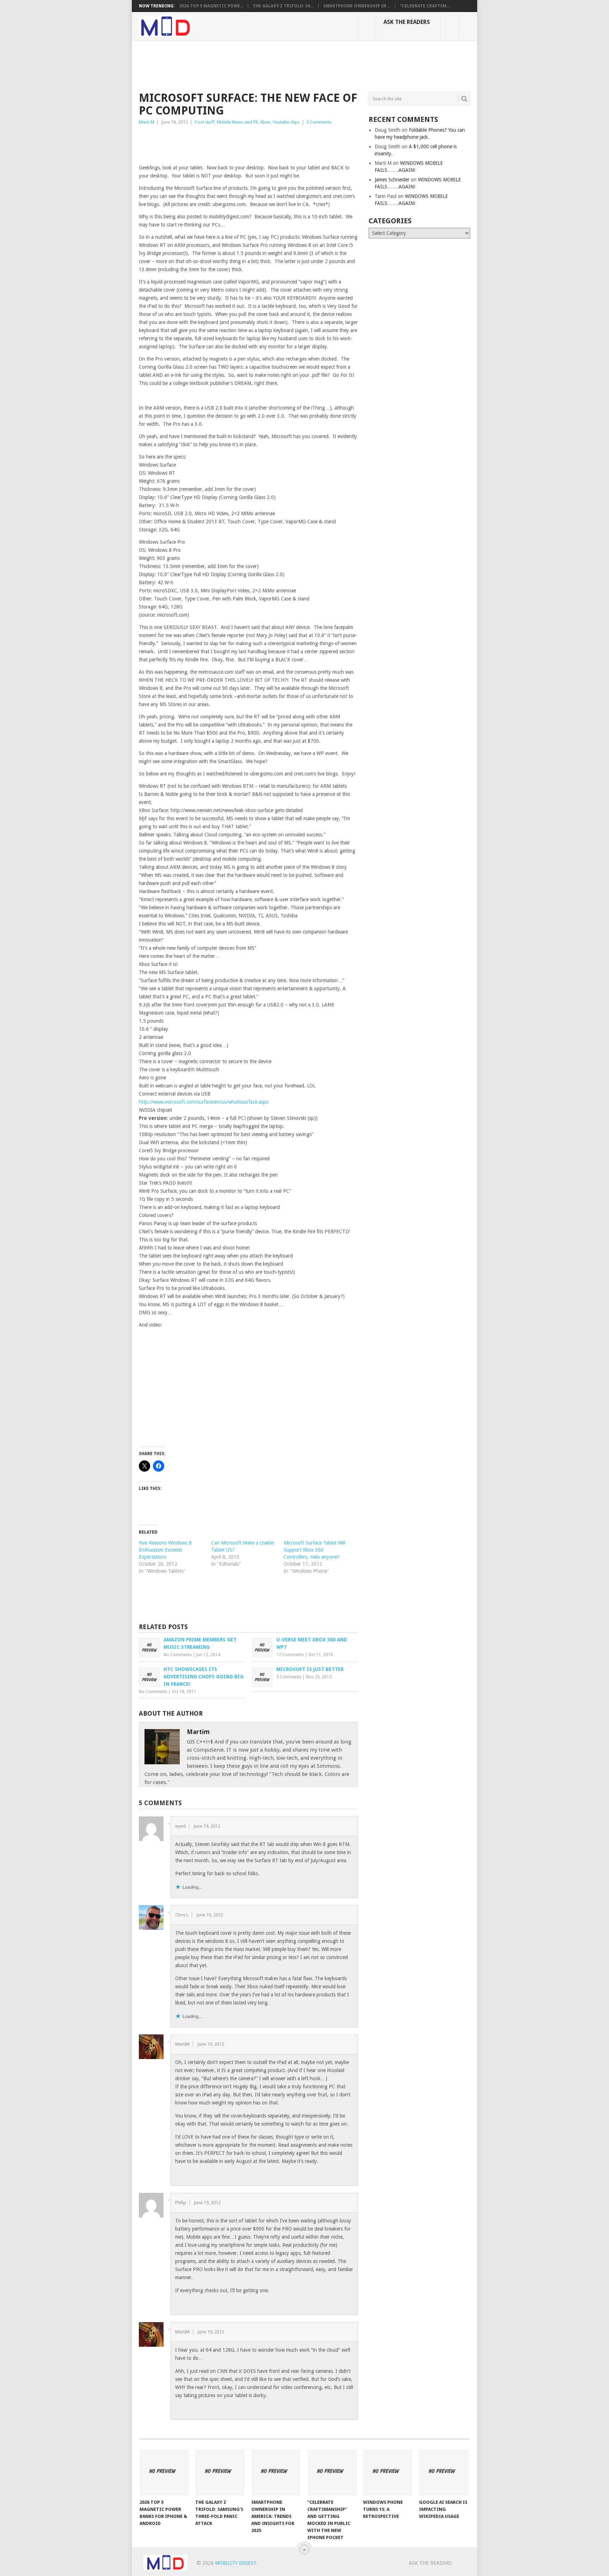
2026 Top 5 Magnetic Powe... (211, 6)
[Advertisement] (267, 65)
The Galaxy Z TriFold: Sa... (283, 6)
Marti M (147, 122)
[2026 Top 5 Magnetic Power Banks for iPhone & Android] (164, 2472)
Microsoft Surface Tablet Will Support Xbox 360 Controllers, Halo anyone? (315, 1550)
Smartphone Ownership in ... (357, 6)
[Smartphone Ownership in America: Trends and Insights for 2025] (276, 2472)
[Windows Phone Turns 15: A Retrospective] (388, 2472)
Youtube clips (286, 122)
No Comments (178, 1655)
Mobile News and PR (237, 122)
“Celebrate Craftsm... (425, 6)
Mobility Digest (236, 2563)
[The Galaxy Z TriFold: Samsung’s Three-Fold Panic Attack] (220, 2472)
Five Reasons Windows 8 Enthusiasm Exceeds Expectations (165, 1550)
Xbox (265, 122)
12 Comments (290, 1655)
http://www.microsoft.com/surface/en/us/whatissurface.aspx (204, 1102)
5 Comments (319, 122)
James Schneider (392, 180)
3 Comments (289, 1677)
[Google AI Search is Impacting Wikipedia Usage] (444, 2472)
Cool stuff (205, 122)
